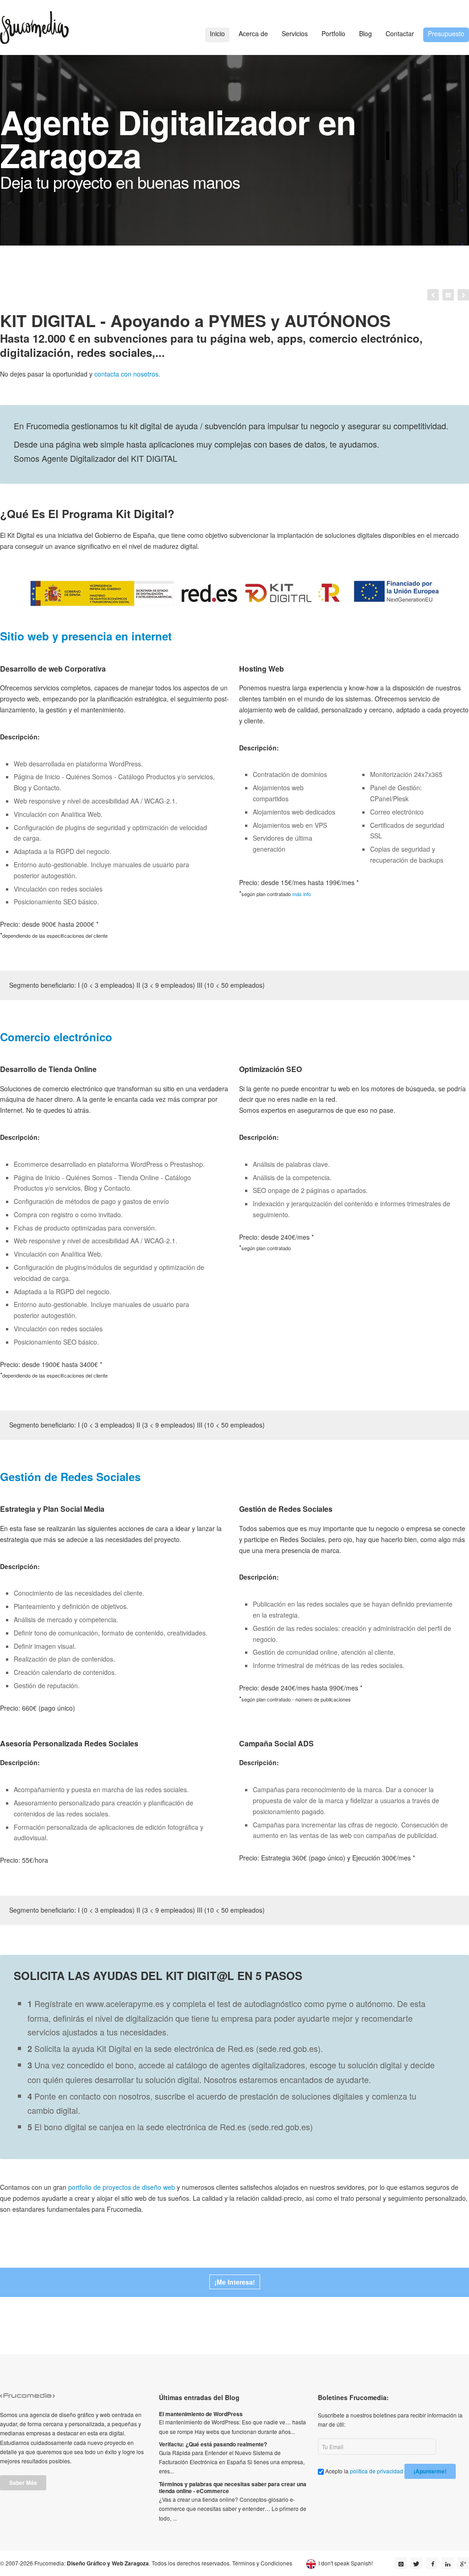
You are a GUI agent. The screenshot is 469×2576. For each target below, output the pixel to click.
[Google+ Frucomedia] (463, 2563)
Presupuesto (446, 33)
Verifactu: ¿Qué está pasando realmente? (213, 2444)
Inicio (217, 33)
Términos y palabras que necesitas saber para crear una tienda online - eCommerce (233, 2488)
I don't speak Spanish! (346, 2563)
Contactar (400, 33)
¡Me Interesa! (235, 2282)
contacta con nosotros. (127, 374)
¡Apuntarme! (430, 2471)
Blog (365, 33)
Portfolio (333, 33)
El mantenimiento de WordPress (201, 2414)
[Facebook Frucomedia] (432, 2563)
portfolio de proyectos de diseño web (122, 2187)
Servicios (295, 33)
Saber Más (23, 2483)
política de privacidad (376, 2471)
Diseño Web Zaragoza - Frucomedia (34, 27)
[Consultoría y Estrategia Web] (433, 295)
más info (302, 894)
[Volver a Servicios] (448, 295)
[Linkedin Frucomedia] (447, 2563)
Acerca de (253, 33)
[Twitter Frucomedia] (416, 2563)
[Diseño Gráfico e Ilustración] (463, 295)
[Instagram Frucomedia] (401, 2563)
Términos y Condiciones (262, 2563)
